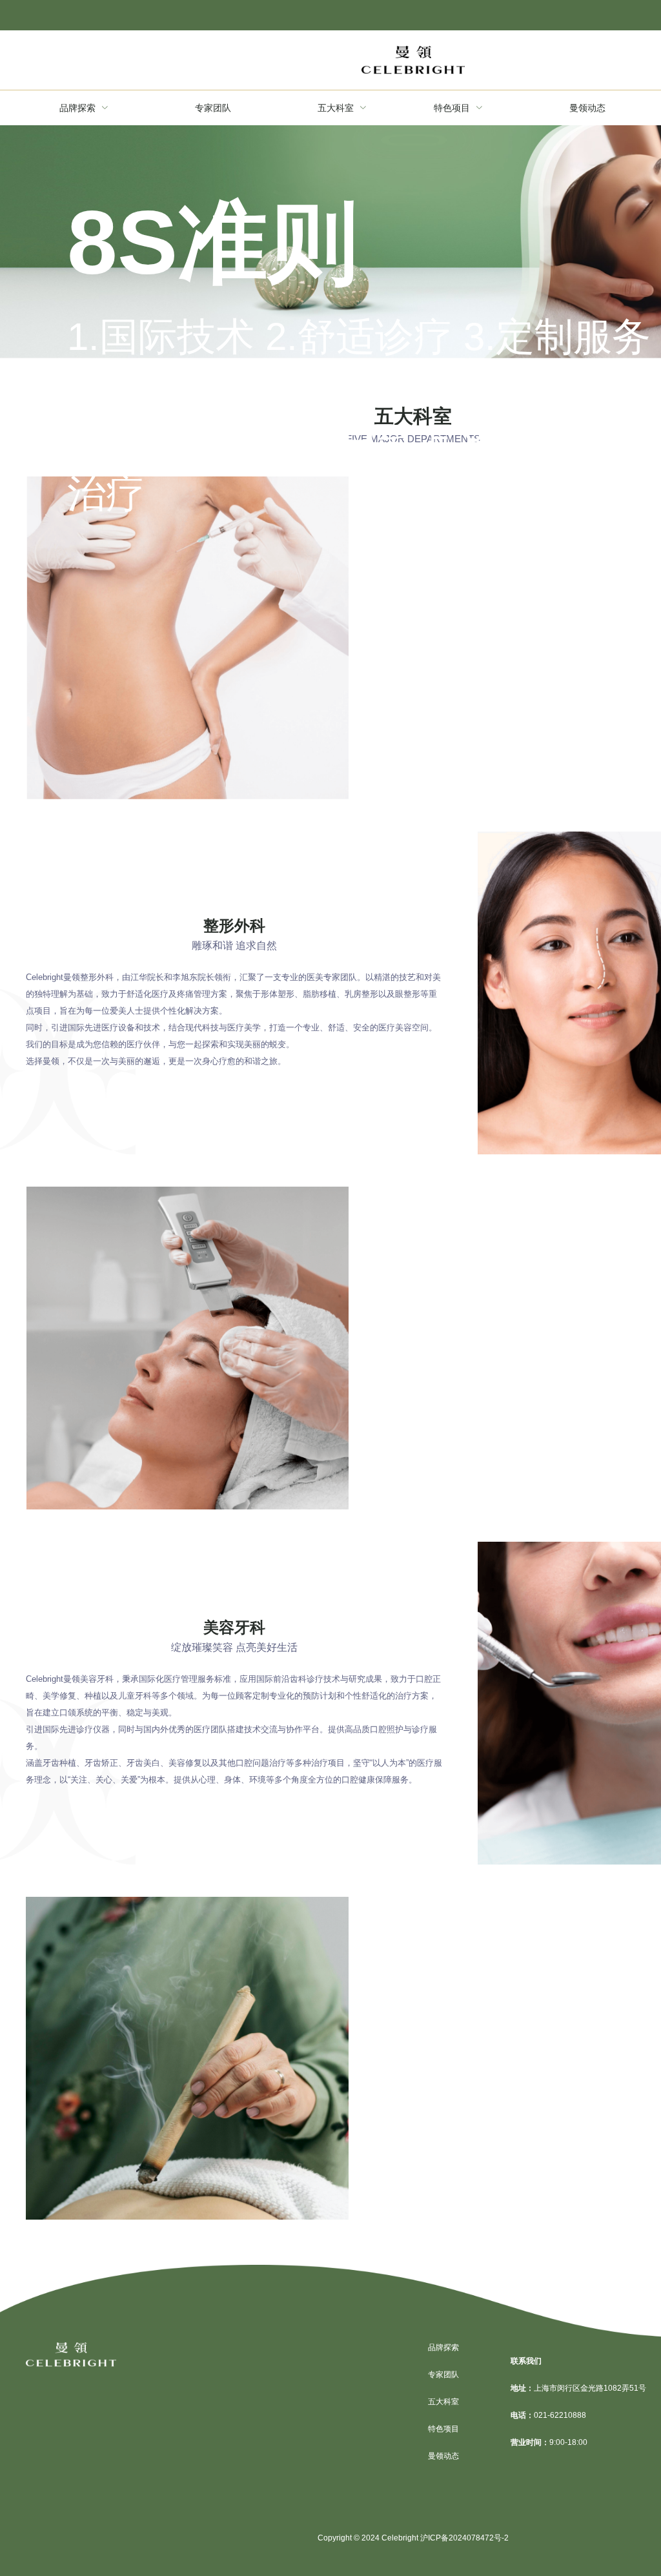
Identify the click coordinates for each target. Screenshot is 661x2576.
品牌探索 (443, 2347)
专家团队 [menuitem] (213, 108)
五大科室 (443, 2402)
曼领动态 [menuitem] (587, 108)
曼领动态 (443, 2456)
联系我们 (526, 2361)
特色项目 (443, 2429)
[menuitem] (84, 108)
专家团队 (443, 2375)
